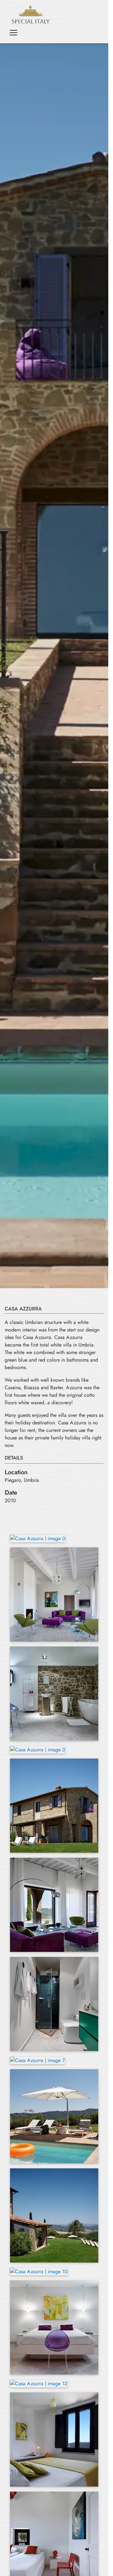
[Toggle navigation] (13, 33)
